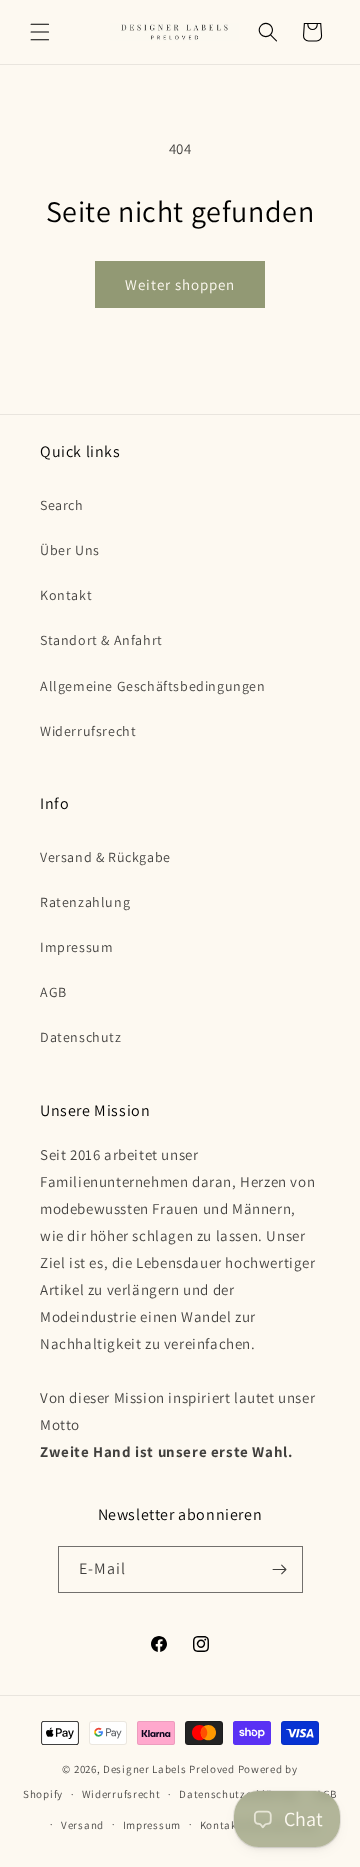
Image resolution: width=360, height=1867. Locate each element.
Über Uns (70, 550)
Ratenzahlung (85, 902)
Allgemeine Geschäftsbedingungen (153, 686)
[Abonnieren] (280, 1569)
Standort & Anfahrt (101, 640)
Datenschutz (81, 1037)
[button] (40, 32)
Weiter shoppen (180, 284)
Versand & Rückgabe (105, 857)
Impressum (76, 947)
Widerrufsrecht (88, 731)
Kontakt (66, 595)
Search (62, 505)
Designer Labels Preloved (169, 1769)
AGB (53, 992)
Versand (82, 1825)
